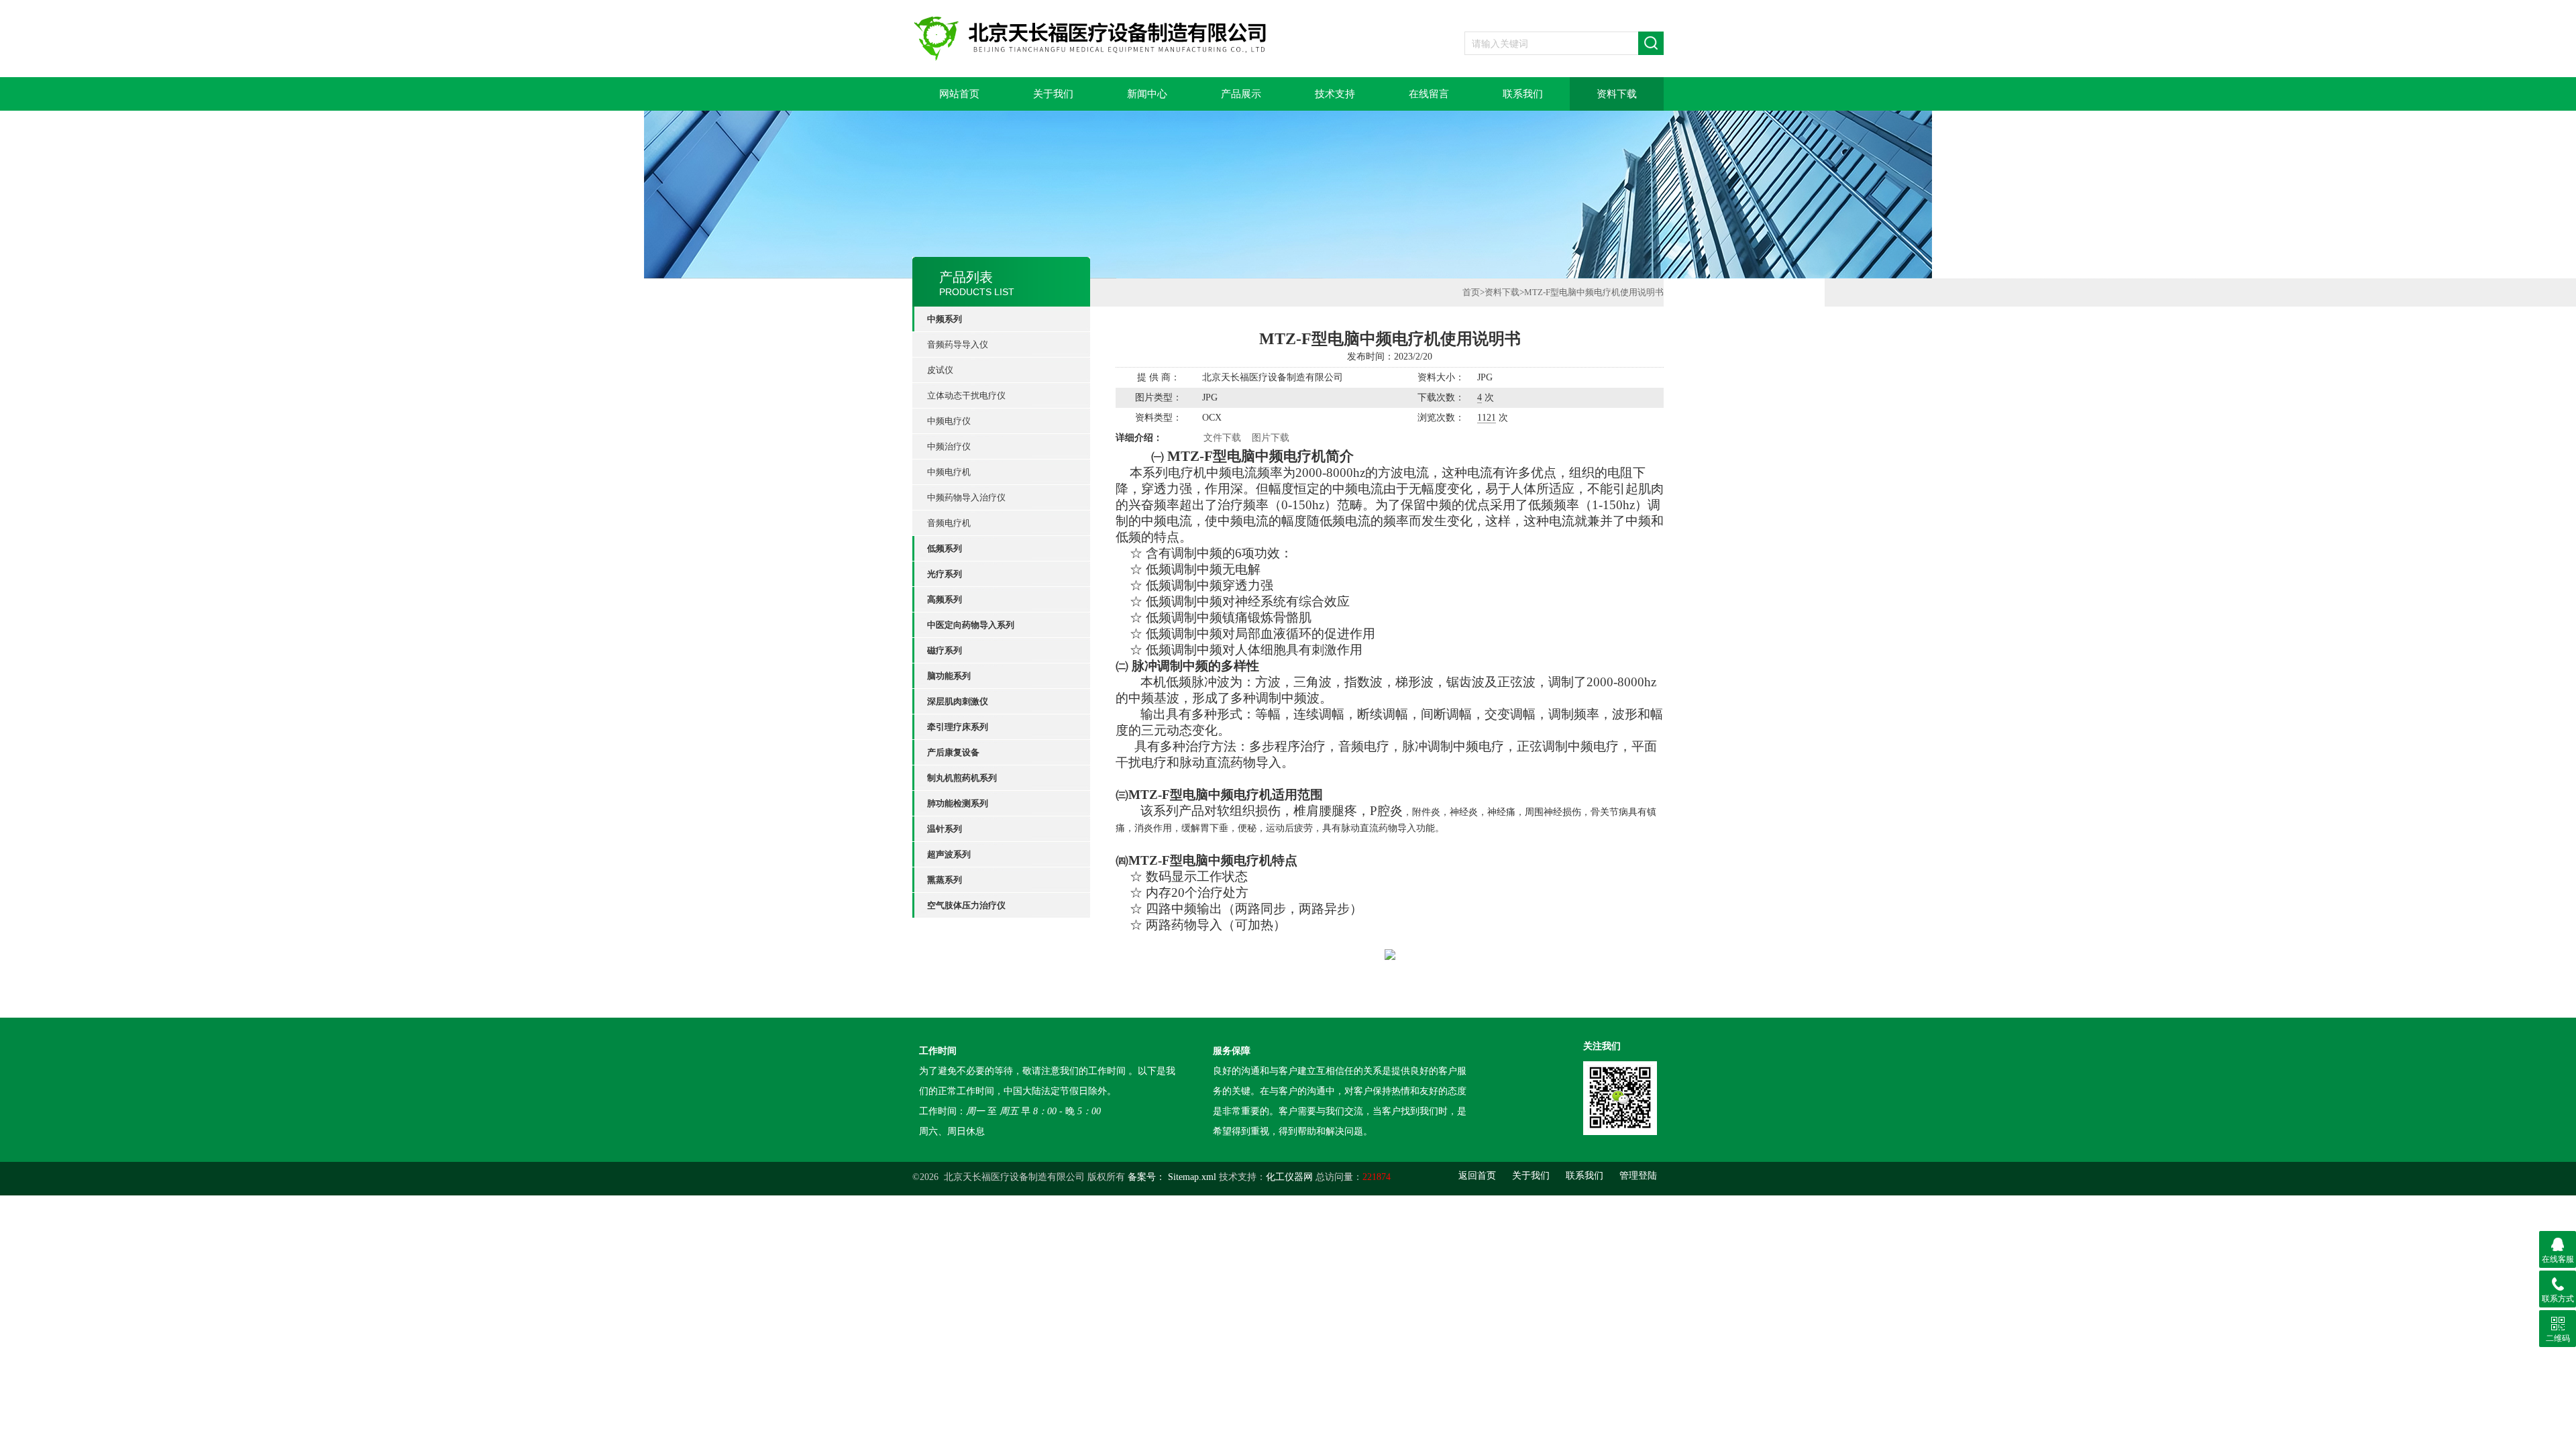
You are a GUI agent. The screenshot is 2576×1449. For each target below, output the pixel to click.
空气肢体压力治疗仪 (966, 905)
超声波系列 (949, 854)
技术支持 (1335, 94)
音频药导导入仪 (958, 344)
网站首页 (959, 94)
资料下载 (1617, 94)
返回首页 (1477, 1176)
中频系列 (945, 319)
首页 (1471, 292)
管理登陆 (1638, 1176)
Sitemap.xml (1192, 1177)
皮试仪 (940, 370)
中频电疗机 (949, 472)
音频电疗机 (949, 523)
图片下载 (1271, 438)
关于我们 (1053, 94)
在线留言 (1429, 94)
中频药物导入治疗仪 (966, 497)
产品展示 (1241, 94)
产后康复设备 (953, 752)
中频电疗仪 (949, 421)
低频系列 (945, 548)
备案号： (1146, 1177)
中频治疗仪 (949, 446)
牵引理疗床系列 (958, 727)
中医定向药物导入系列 (971, 625)
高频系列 (945, 599)
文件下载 (1222, 438)
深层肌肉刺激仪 (958, 701)
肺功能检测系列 (958, 803)
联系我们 (1523, 94)
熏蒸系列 (945, 880)
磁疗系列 (945, 650)
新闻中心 (1147, 94)
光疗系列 (945, 574)
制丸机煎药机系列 (962, 778)
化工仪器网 (1289, 1177)
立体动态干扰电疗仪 (966, 395)
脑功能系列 (949, 676)
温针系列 (945, 829)
